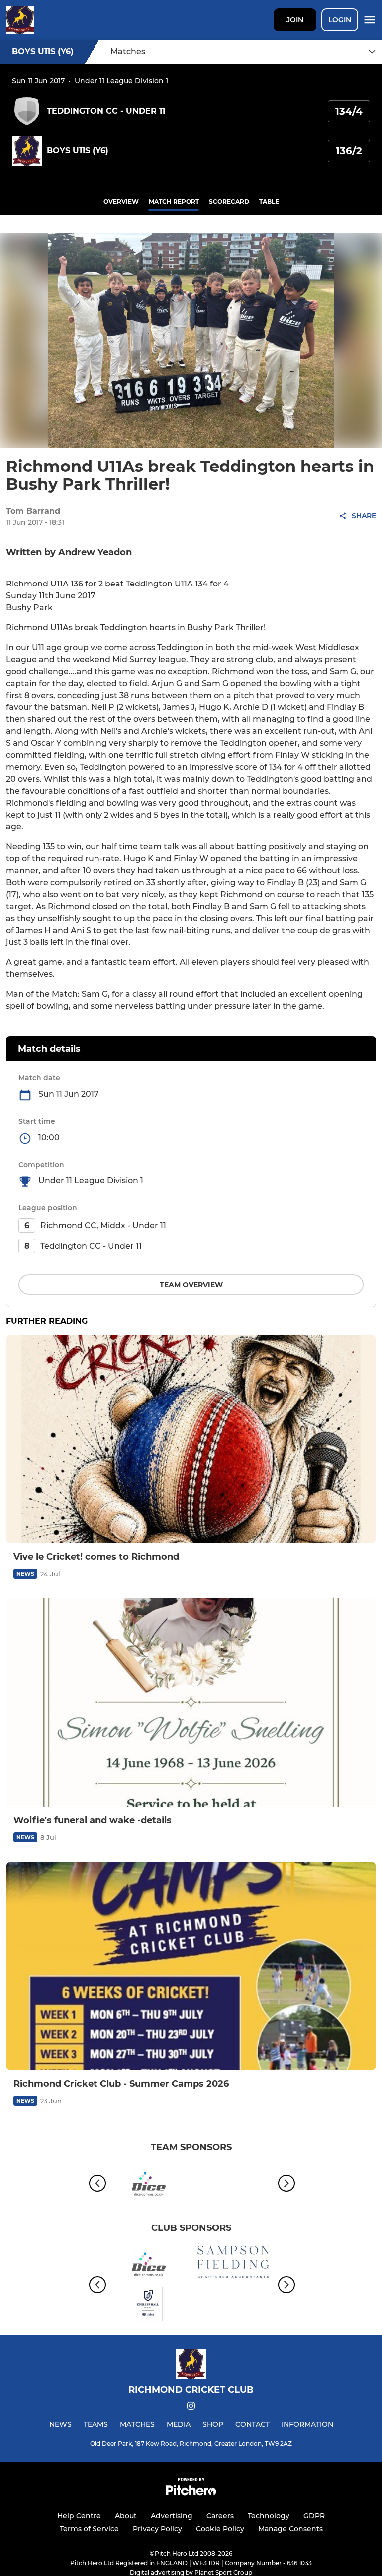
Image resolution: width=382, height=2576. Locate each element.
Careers (220, 2516)
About (126, 2516)
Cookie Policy (220, 2529)
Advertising (172, 2516)
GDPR (314, 2516)
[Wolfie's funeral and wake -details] (191, 1702)
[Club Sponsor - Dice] (149, 2183)
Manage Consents (290, 2529)
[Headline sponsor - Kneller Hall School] (149, 2306)
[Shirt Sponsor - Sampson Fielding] (233, 2264)
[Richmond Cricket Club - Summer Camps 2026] (191, 1966)
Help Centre (79, 2516)
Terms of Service (89, 2529)
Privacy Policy (157, 2529)
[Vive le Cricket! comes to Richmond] (191, 1439)
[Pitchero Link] (191, 2493)
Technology (269, 2516)
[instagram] (191, 2407)
